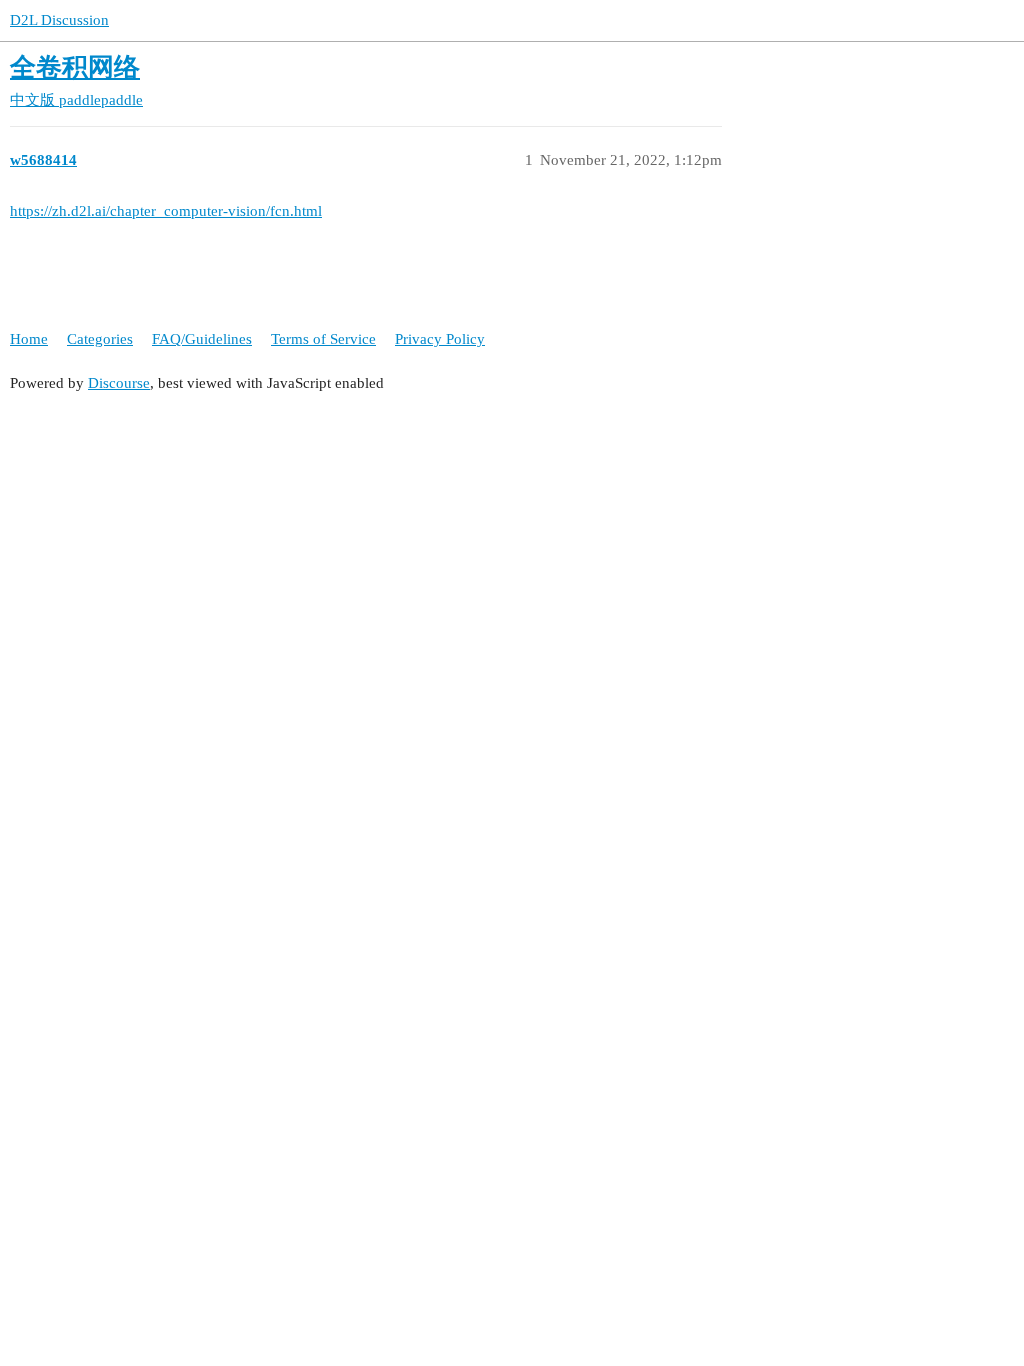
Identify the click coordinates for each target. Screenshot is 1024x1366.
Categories (100, 339)
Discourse (119, 383)
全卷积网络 (75, 67)
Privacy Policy (440, 339)
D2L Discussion (59, 20)
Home (29, 339)
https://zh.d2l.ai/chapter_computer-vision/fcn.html (166, 211)
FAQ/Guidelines (202, 339)
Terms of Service (323, 339)
